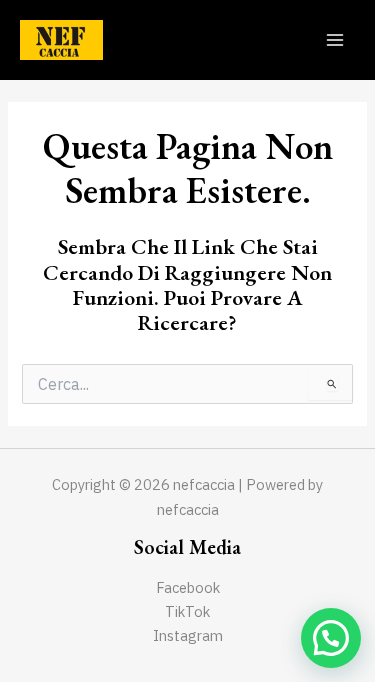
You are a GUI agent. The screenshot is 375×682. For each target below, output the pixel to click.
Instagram (188, 635)
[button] (331, 638)
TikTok (187, 611)
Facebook (188, 587)
